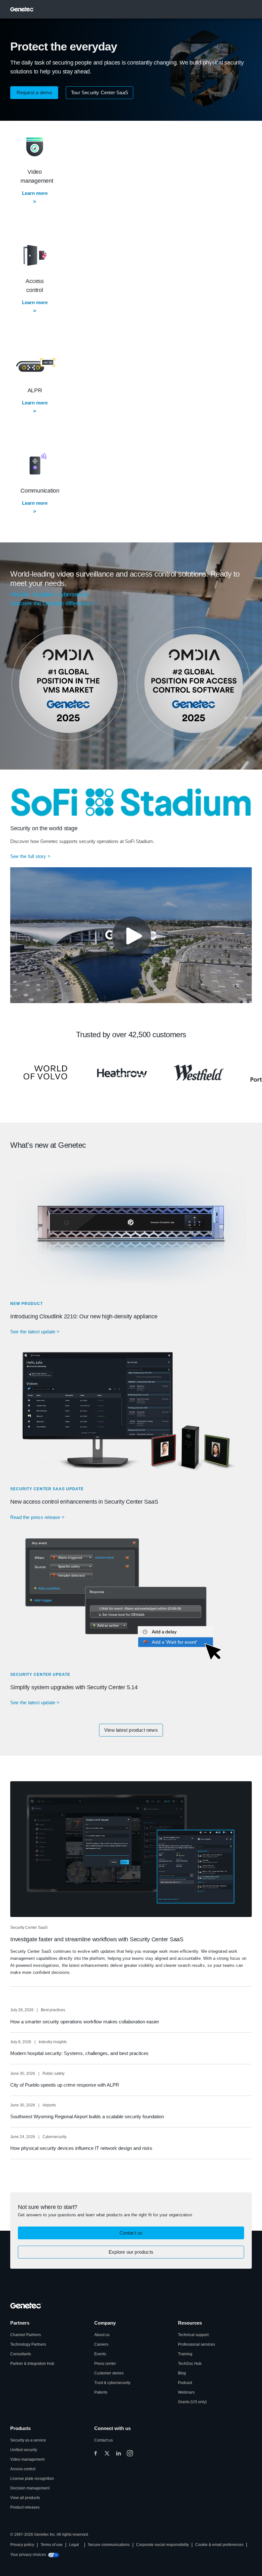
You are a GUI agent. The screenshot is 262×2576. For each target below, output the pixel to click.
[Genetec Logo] (22, 9)
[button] (34, 93)
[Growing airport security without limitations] (122, 1073)
